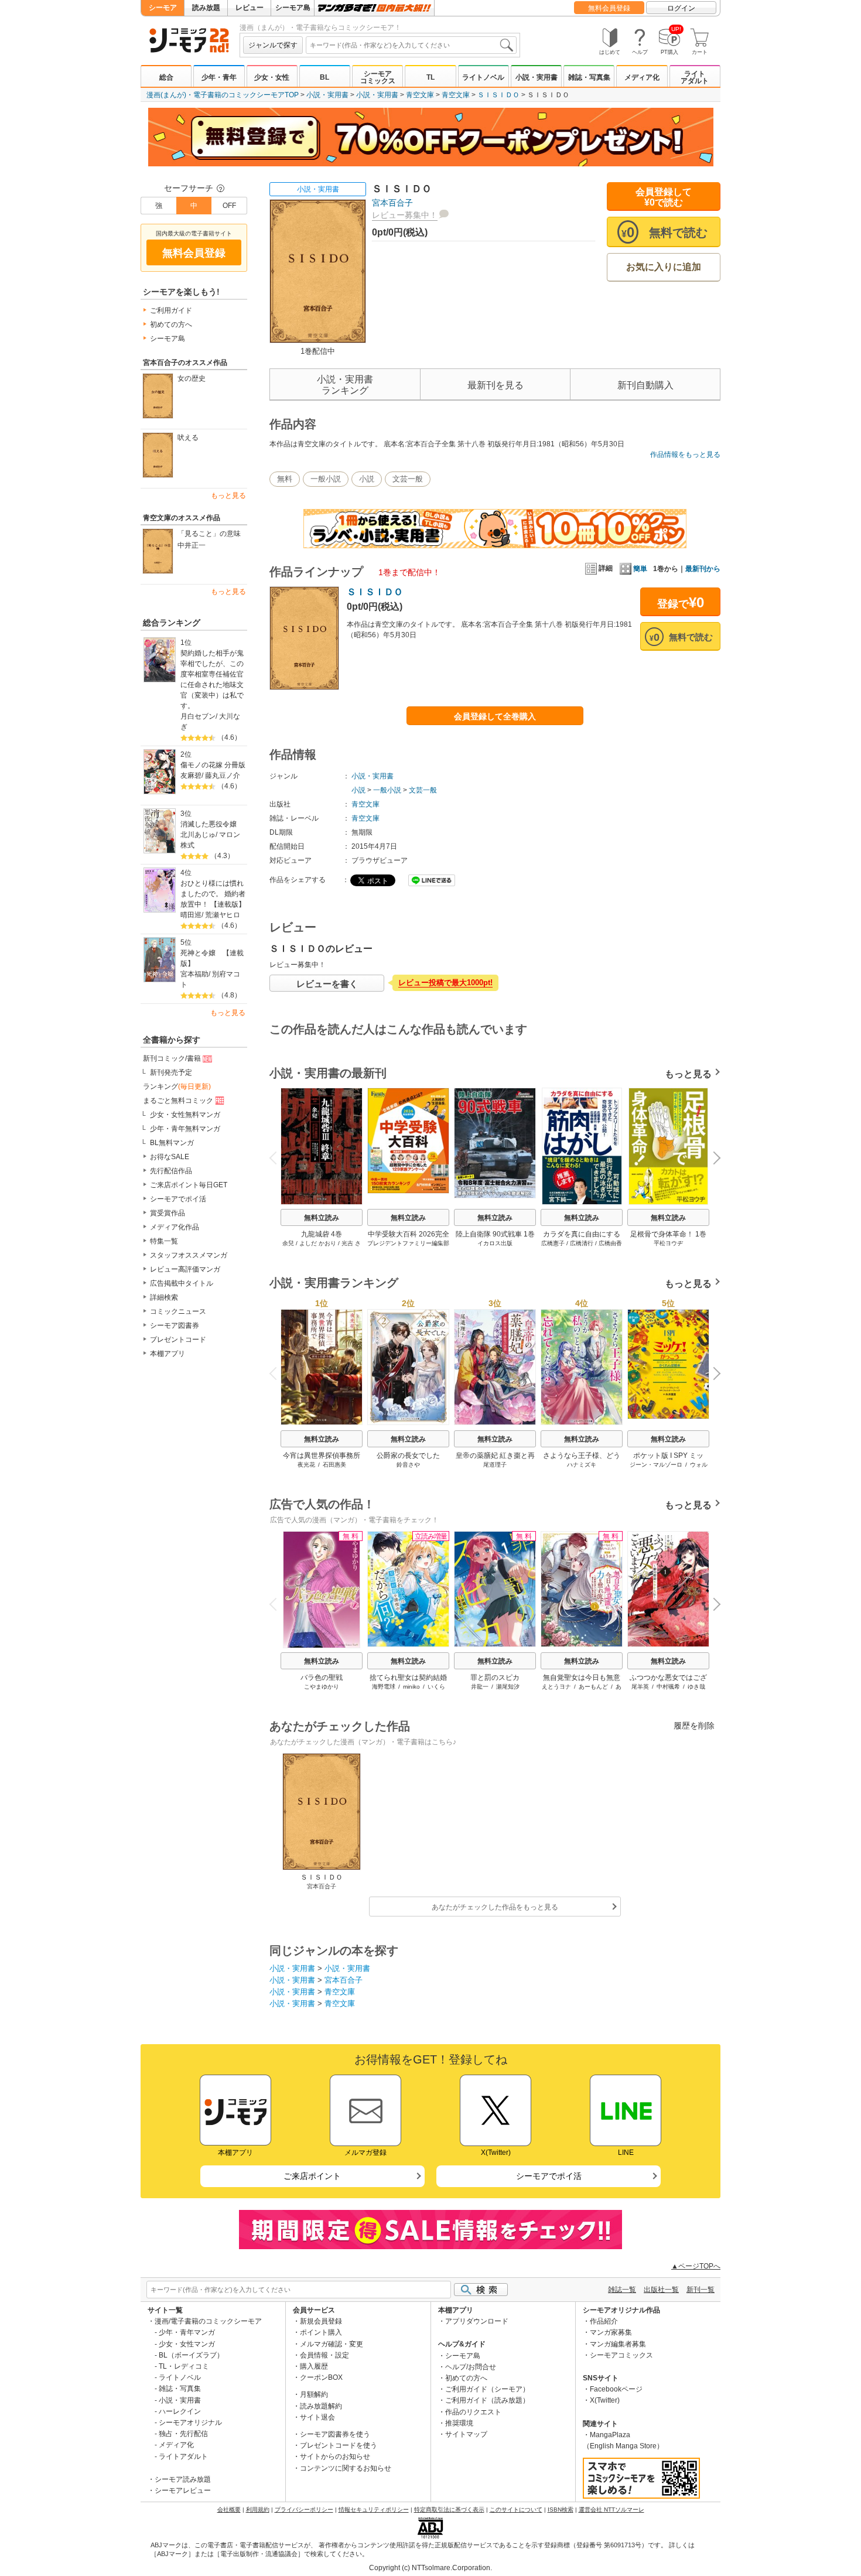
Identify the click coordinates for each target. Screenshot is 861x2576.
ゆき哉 (696, 1687)
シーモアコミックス (378, 77)
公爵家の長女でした (408, 1456)
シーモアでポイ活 (178, 1199)
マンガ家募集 (611, 2332)
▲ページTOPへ (696, 2266)
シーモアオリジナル (190, 2423)
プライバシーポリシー (304, 2510)
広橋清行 (582, 1243)
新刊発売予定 (171, 1072)
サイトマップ (466, 2434)
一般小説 (326, 479)
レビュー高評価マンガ (185, 1269)
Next (713, 1159)
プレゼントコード (178, 1340)
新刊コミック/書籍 (172, 1058)
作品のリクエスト (473, 2412)
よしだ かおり (318, 1243)
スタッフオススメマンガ (189, 1255)
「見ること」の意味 (209, 534)
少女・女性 (272, 77)
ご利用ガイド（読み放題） (487, 2400)
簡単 (640, 569)
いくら (436, 1687)
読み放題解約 (321, 2406)
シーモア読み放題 (183, 2479)
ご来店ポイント (312, 2176)
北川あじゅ (198, 835)
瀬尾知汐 (508, 1687)
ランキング (177, 1087)
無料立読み (322, 1218)
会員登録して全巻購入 (495, 716)
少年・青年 (219, 77)
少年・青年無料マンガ (185, 1129)
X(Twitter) (605, 2400)
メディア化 (642, 77)
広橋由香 (610, 1243)
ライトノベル (483, 77)
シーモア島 (293, 8)
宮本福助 (194, 974)
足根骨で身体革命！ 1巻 (668, 1234)
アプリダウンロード (477, 2321)
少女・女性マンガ (187, 2344)
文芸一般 (408, 479)
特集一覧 (164, 1241)
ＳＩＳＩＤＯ (498, 95)
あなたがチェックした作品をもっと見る (495, 1907)
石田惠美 (334, 1465)
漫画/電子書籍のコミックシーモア (208, 2321)
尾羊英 (640, 1687)
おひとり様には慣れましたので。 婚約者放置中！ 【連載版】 (213, 894)
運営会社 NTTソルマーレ (611, 2510)
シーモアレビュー (183, 2490)
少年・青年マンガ (187, 2332)
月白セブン (198, 716)
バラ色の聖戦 (322, 1678)
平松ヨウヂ (668, 1243)
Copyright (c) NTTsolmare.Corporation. (430, 2568)
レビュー (250, 8)
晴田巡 (191, 915)
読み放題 (206, 8)
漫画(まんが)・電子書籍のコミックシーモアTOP (223, 95)
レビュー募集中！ (405, 215)
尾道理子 (495, 1465)
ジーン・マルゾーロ (656, 1465)
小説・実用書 (537, 77)
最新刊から (703, 569)
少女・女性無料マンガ (185, 1115)
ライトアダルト (695, 77)
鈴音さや (408, 1465)
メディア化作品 (175, 1227)
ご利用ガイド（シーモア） (487, 2389)
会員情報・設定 (324, 2355)
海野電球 (384, 1687)
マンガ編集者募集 (618, 2344)
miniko (411, 1687)
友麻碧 (191, 775)
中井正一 (192, 545)
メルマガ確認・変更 (332, 2344)
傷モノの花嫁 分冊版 (213, 765)
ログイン (681, 8)
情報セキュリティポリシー (374, 2510)
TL (430, 77)
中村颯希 (668, 1687)
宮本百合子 (392, 203)
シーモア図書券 (175, 1325)
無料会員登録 (609, 8)
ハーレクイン (180, 2411)
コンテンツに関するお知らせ (346, 2468)
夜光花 (306, 1465)
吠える (188, 438)
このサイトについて (516, 2510)
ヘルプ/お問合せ (471, 2367)
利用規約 (258, 2510)
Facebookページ (616, 2389)
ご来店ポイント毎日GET (189, 1185)
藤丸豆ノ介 (223, 775)
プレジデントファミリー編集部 (408, 1243)
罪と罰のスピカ (495, 1678)
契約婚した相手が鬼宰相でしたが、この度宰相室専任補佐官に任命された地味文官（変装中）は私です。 (212, 679)
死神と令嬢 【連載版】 (212, 958)
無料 (285, 479)
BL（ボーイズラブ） (191, 2355)
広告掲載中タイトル (182, 1283)
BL (324, 77)
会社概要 (229, 2510)
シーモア (163, 8)
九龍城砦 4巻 (322, 1234)
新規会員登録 (321, 2321)
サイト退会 (317, 2417)
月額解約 (314, 2394)
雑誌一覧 (622, 2290)
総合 (166, 77)
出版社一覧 (661, 2290)
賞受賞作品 (168, 1213)
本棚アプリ (168, 1354)
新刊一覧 (701, 2290)
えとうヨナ (556, 1687)
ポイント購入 (321, 2332)
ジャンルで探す (273, 45)
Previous (278, 1157)
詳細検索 (164, 1297)
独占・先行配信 (183, 2434)
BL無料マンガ (172, 1143)
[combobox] (411, 45)
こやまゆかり (322, 1687)
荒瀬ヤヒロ (223, 915)
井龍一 (480, 1687)
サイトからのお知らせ (335, 2457)
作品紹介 (604, 2321)
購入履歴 (314, 2366)
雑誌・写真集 (589, 77)
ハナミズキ (582, 1465)
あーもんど (593, 1687)
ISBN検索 (561, 2510)
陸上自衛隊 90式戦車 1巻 (495, 1234)
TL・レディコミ (184, 2366)
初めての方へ (171, 324)
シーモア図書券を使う (335, 2434)
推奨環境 (459, 2423)
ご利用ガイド (171, 310)
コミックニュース (178, 1311)
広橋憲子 (553, 1243)
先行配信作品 (171, 1171)
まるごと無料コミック (178, 1101)
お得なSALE (170, 1157)
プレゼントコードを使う (339, 2445)
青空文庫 (420, 95)
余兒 (288, 1243)
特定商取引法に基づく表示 (449, 2510)
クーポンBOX (321, 2377)
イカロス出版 (495, 1243)
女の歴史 (192, 378)
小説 (367, 479)
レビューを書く (327, 984)
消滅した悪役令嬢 (209, 824)
